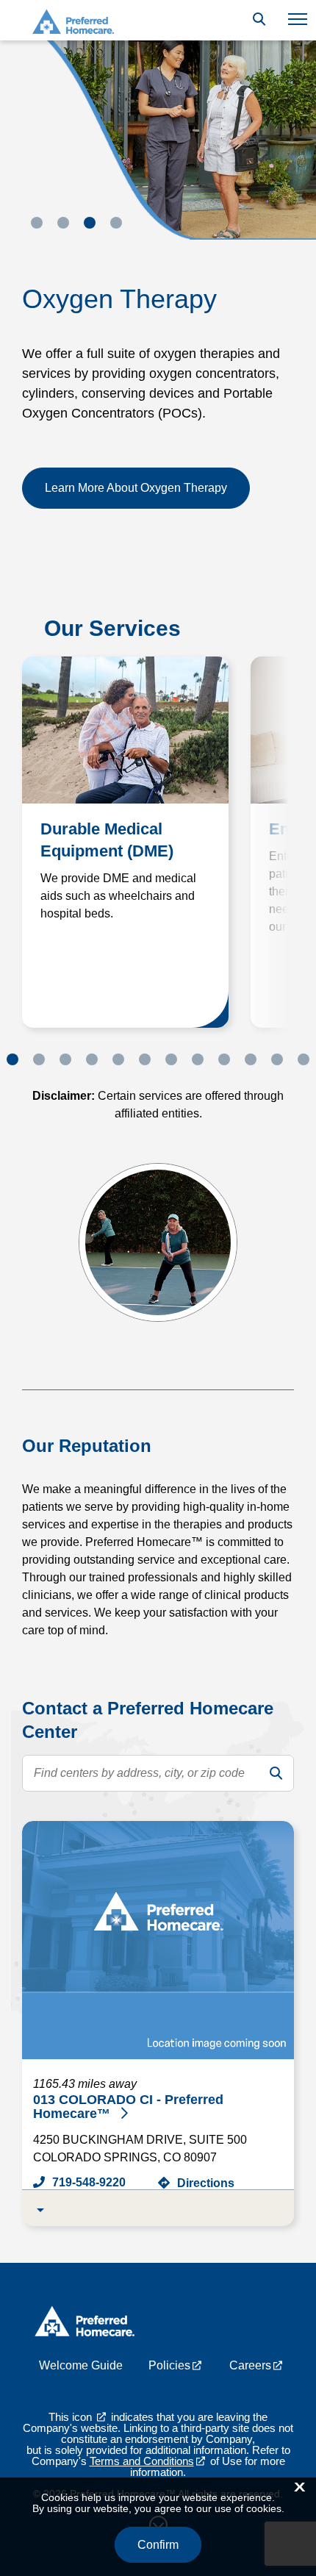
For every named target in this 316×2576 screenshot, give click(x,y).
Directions (206, 2183)
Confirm (158, 2545)
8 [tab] (198, 1059)
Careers (250, 2365)
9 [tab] (224, 1059)
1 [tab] (37, 223)
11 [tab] (277, 1059)
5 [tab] (118, 1059)
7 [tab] (171, 1059)
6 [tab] (145, 1059)
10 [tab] (251, 1059)
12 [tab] (304, 1059)
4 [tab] (116, 223)
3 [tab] (90, 223)
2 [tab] (63, 223)
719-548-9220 (89, 2182)
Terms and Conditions (142, 2461)
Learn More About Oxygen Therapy (136, 488)
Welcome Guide (81, 2365)
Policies (169, 2365)
